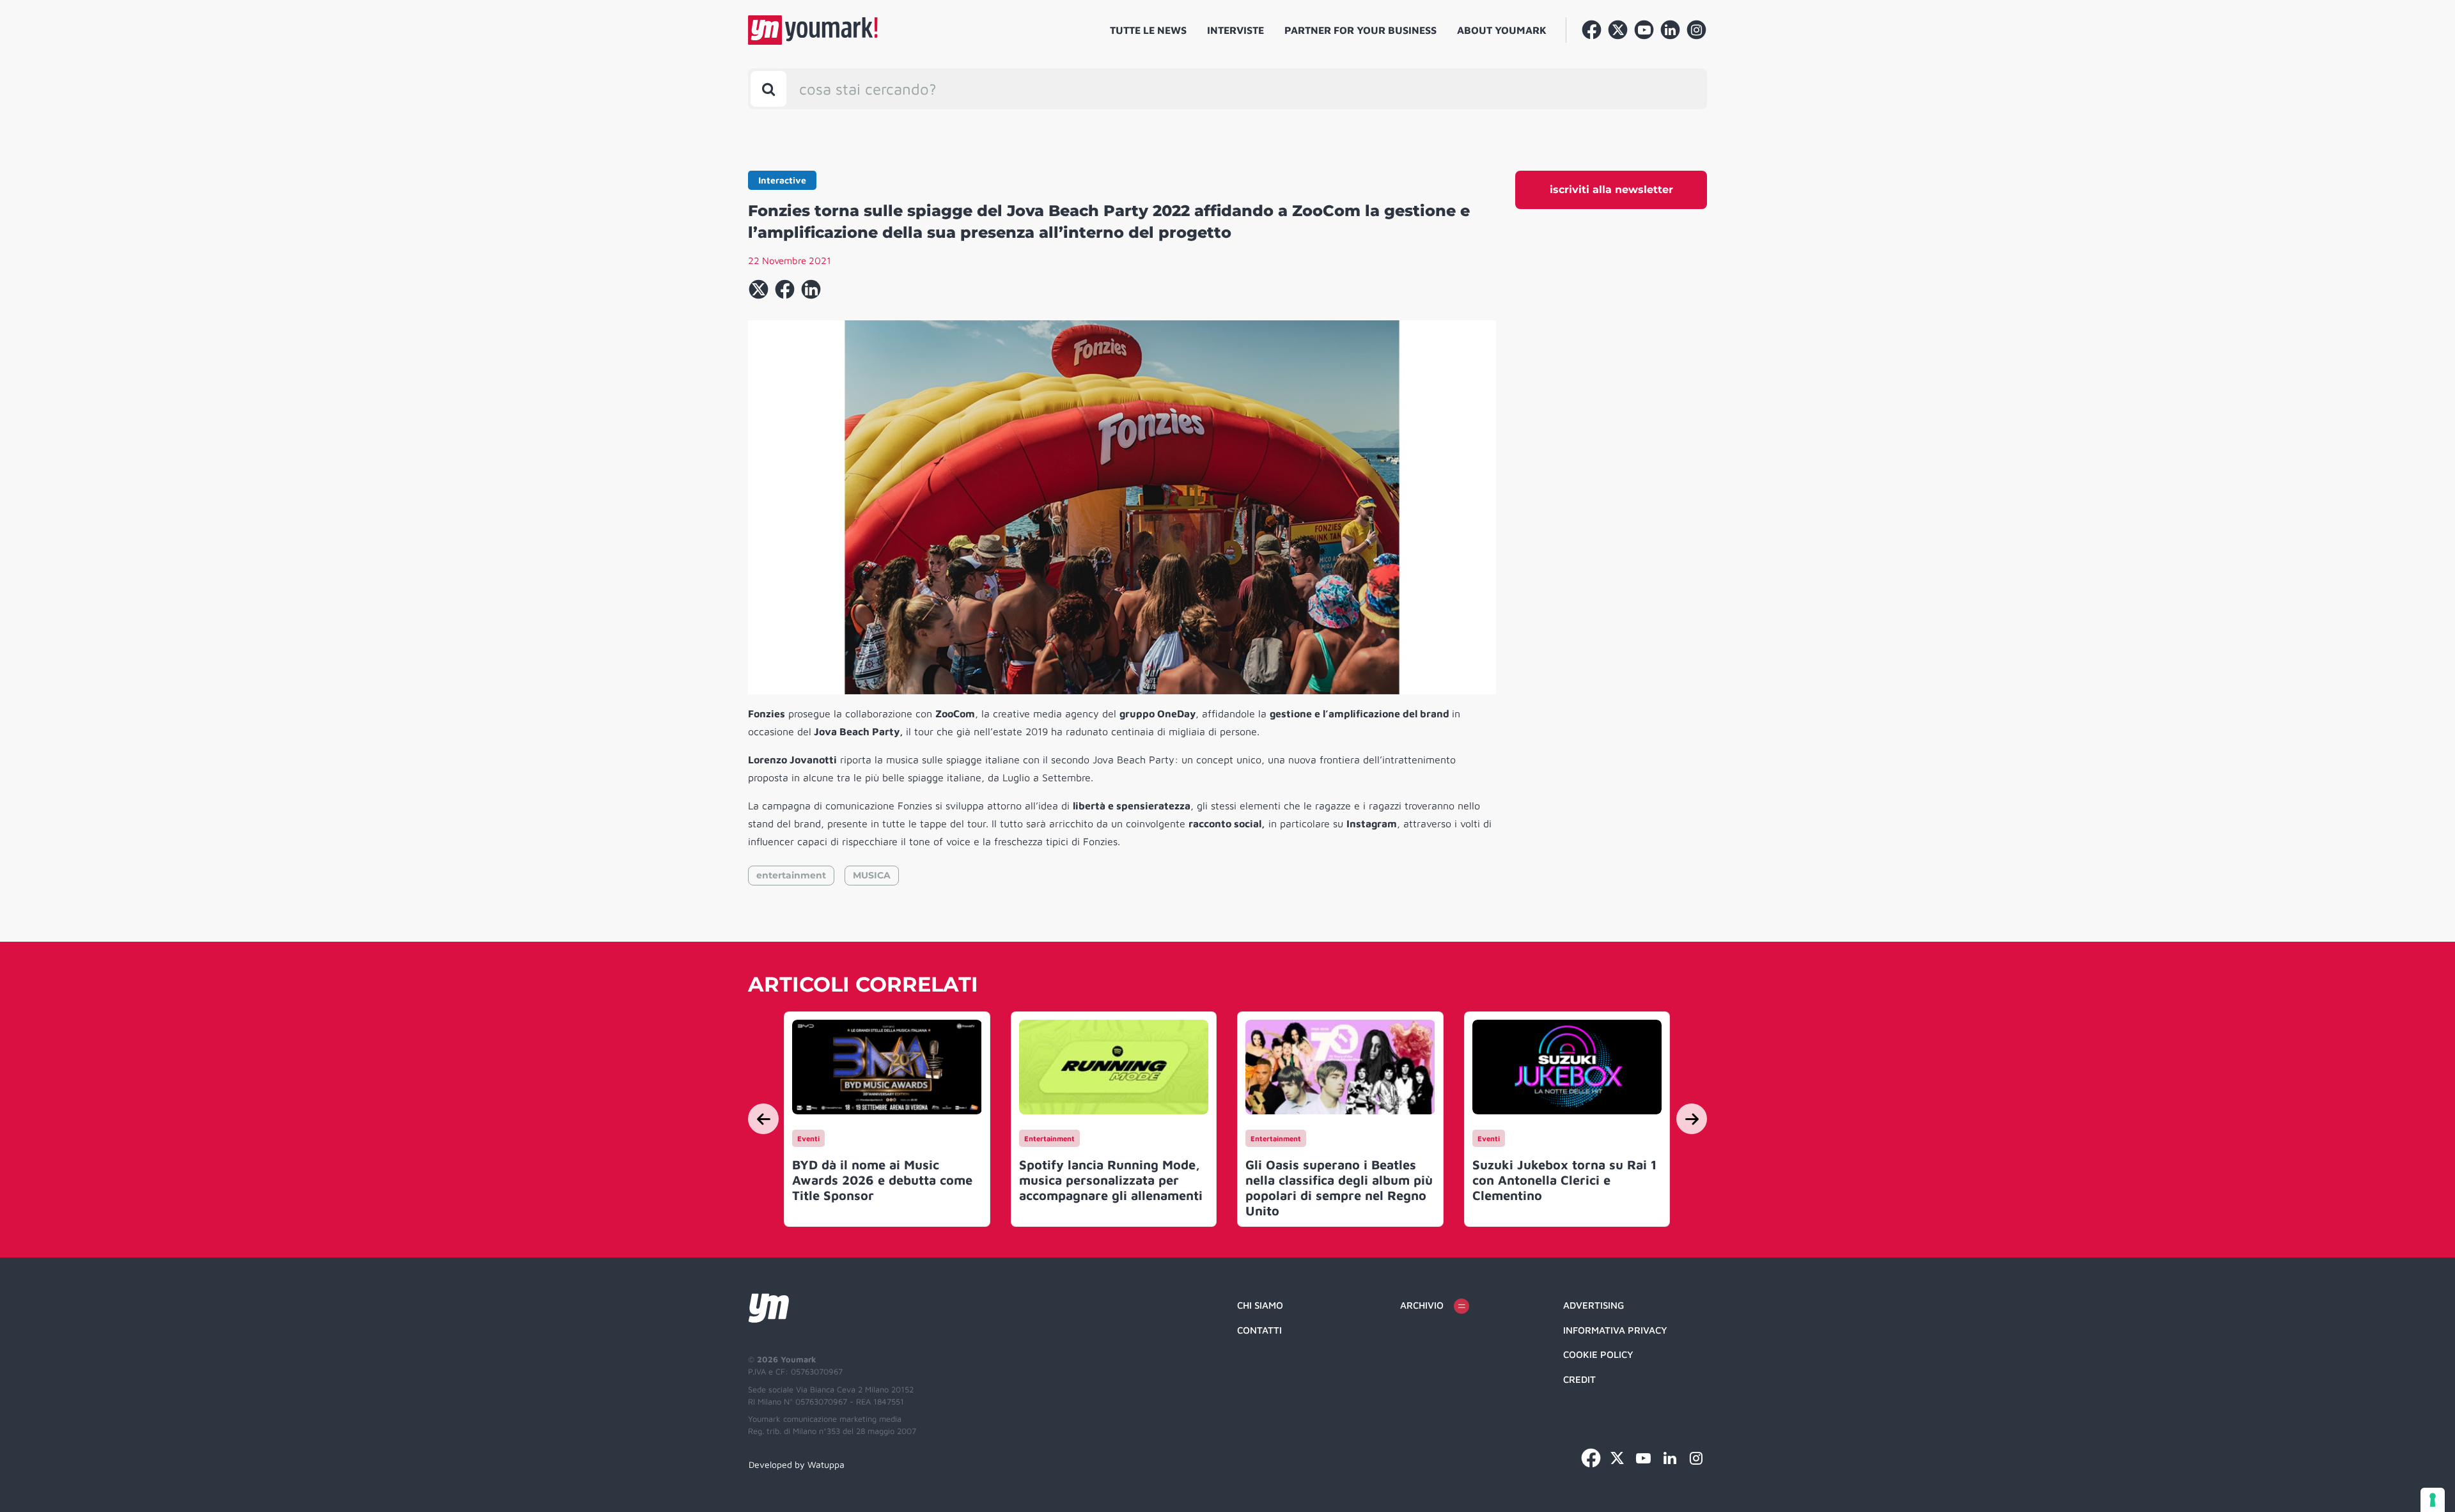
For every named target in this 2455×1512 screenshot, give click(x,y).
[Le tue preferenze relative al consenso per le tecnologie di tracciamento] (2433, 1500)
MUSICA (872, 875)
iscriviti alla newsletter (1611, 190)
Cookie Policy (1598, 1354)
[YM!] (813, 30)
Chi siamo (1260, 1305)
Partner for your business (1360, 30)
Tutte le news (1148, 30)
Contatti (1259, 1330)
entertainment (791, 875)
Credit (1579, 1379)
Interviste (1235, 30)
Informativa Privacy (1615, 1330)
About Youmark (1502, 30)
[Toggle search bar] (768, 89)
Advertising (1594, 1305)
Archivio (1422, 1305)
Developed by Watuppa (797, 1464)
